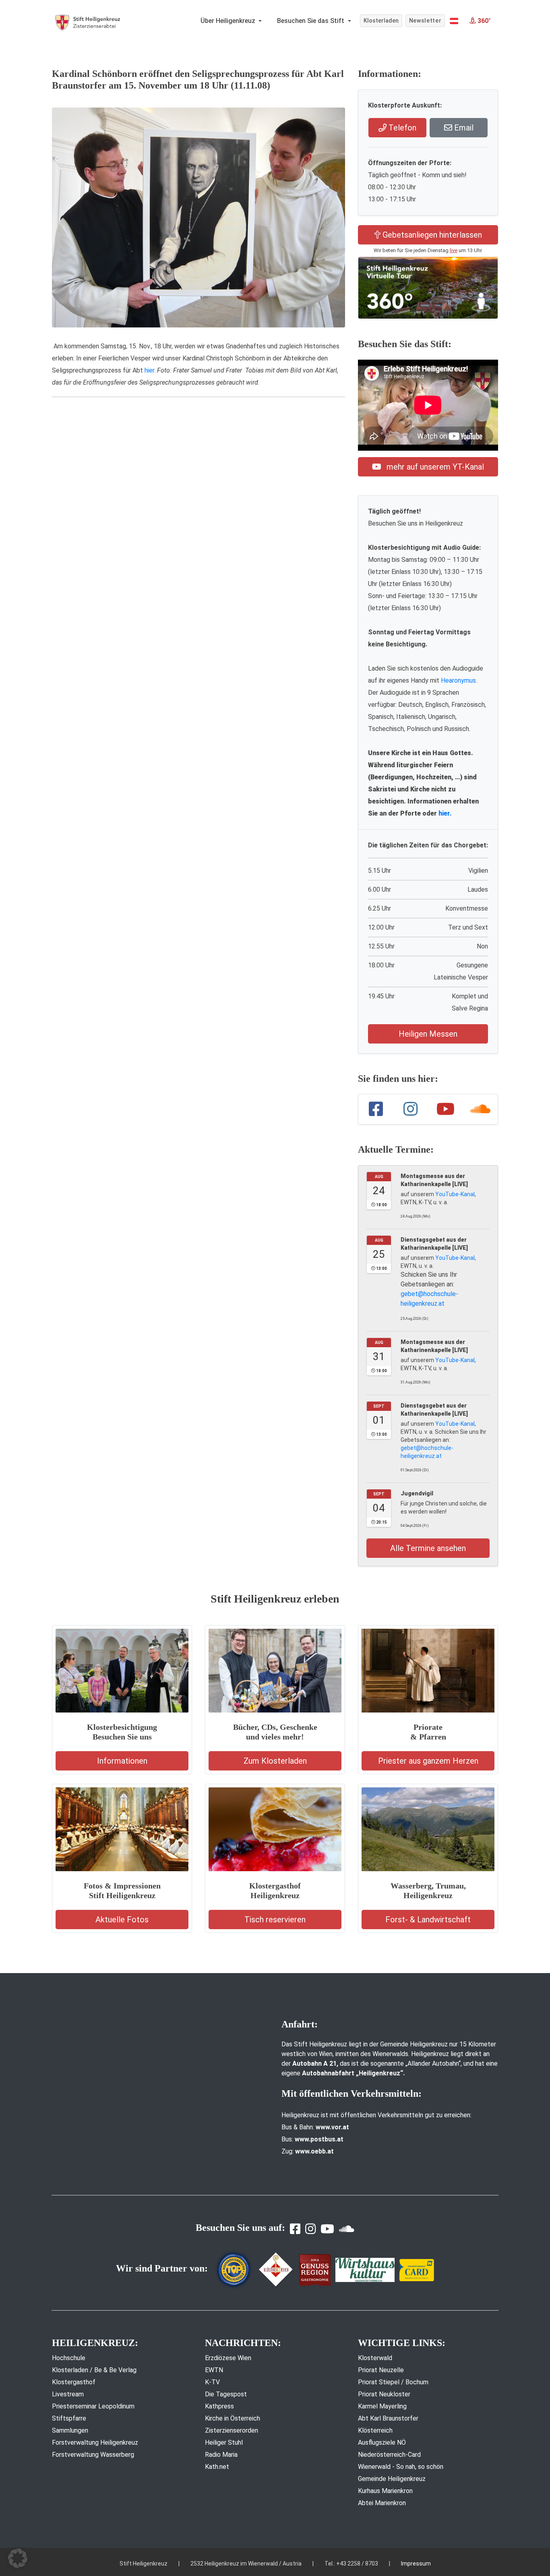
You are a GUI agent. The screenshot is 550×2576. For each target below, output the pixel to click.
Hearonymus (458, 680)
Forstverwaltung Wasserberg (93, 2455)
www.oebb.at (314, 2151)
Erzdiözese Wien (228, 2358)
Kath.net (217, 2467)
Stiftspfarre (69, 2418)
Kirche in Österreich (233, 2418)
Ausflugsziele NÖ (382, 2442)
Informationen (122, 1761)
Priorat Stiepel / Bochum (393, 2382)
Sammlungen (70, 2430)
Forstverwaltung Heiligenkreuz (95, 2442)
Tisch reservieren (275, 1920)
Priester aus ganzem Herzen (428, 1761)
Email (463, 128)
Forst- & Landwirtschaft (428, 1920)
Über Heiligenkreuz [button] (229, 21)
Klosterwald (375, 2358)
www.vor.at (332, 2127)
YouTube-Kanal (455, 1194)
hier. (445, 813)
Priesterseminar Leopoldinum (93, 2406)
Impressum (416, 2564)
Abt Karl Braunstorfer (388, 2418)
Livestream (68, 2394)
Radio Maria (221, 2455)
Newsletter (425, 21)
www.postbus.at (319, 2139)
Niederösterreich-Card (389, 2455)
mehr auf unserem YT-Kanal (434, 467)
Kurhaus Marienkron (385, 2491)
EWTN (214, 2370)
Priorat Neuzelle (381, 2370)
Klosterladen (381, 21)
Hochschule (69, 2358)
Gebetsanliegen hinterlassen (431, 235)
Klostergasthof (74, 2382)
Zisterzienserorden (232, 2430)
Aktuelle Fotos (122, 1920)
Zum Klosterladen (275, 1761)
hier (149, 370)
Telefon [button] (401, 128)
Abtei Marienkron (382, 2503)
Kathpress (219, 2406)
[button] (454, 21)
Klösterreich (375, 2430)
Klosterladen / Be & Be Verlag (94, 2370)
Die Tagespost (226, 2394)
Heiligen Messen (428, 1034)
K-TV (212, 2382)
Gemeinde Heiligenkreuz (392, 2479)
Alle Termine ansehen (428, 1548)
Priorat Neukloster (384, 2394)
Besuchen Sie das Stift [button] (311, 21)
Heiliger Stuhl (224, 2442)
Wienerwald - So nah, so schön (401, 2467)
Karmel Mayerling (382, 2406)
